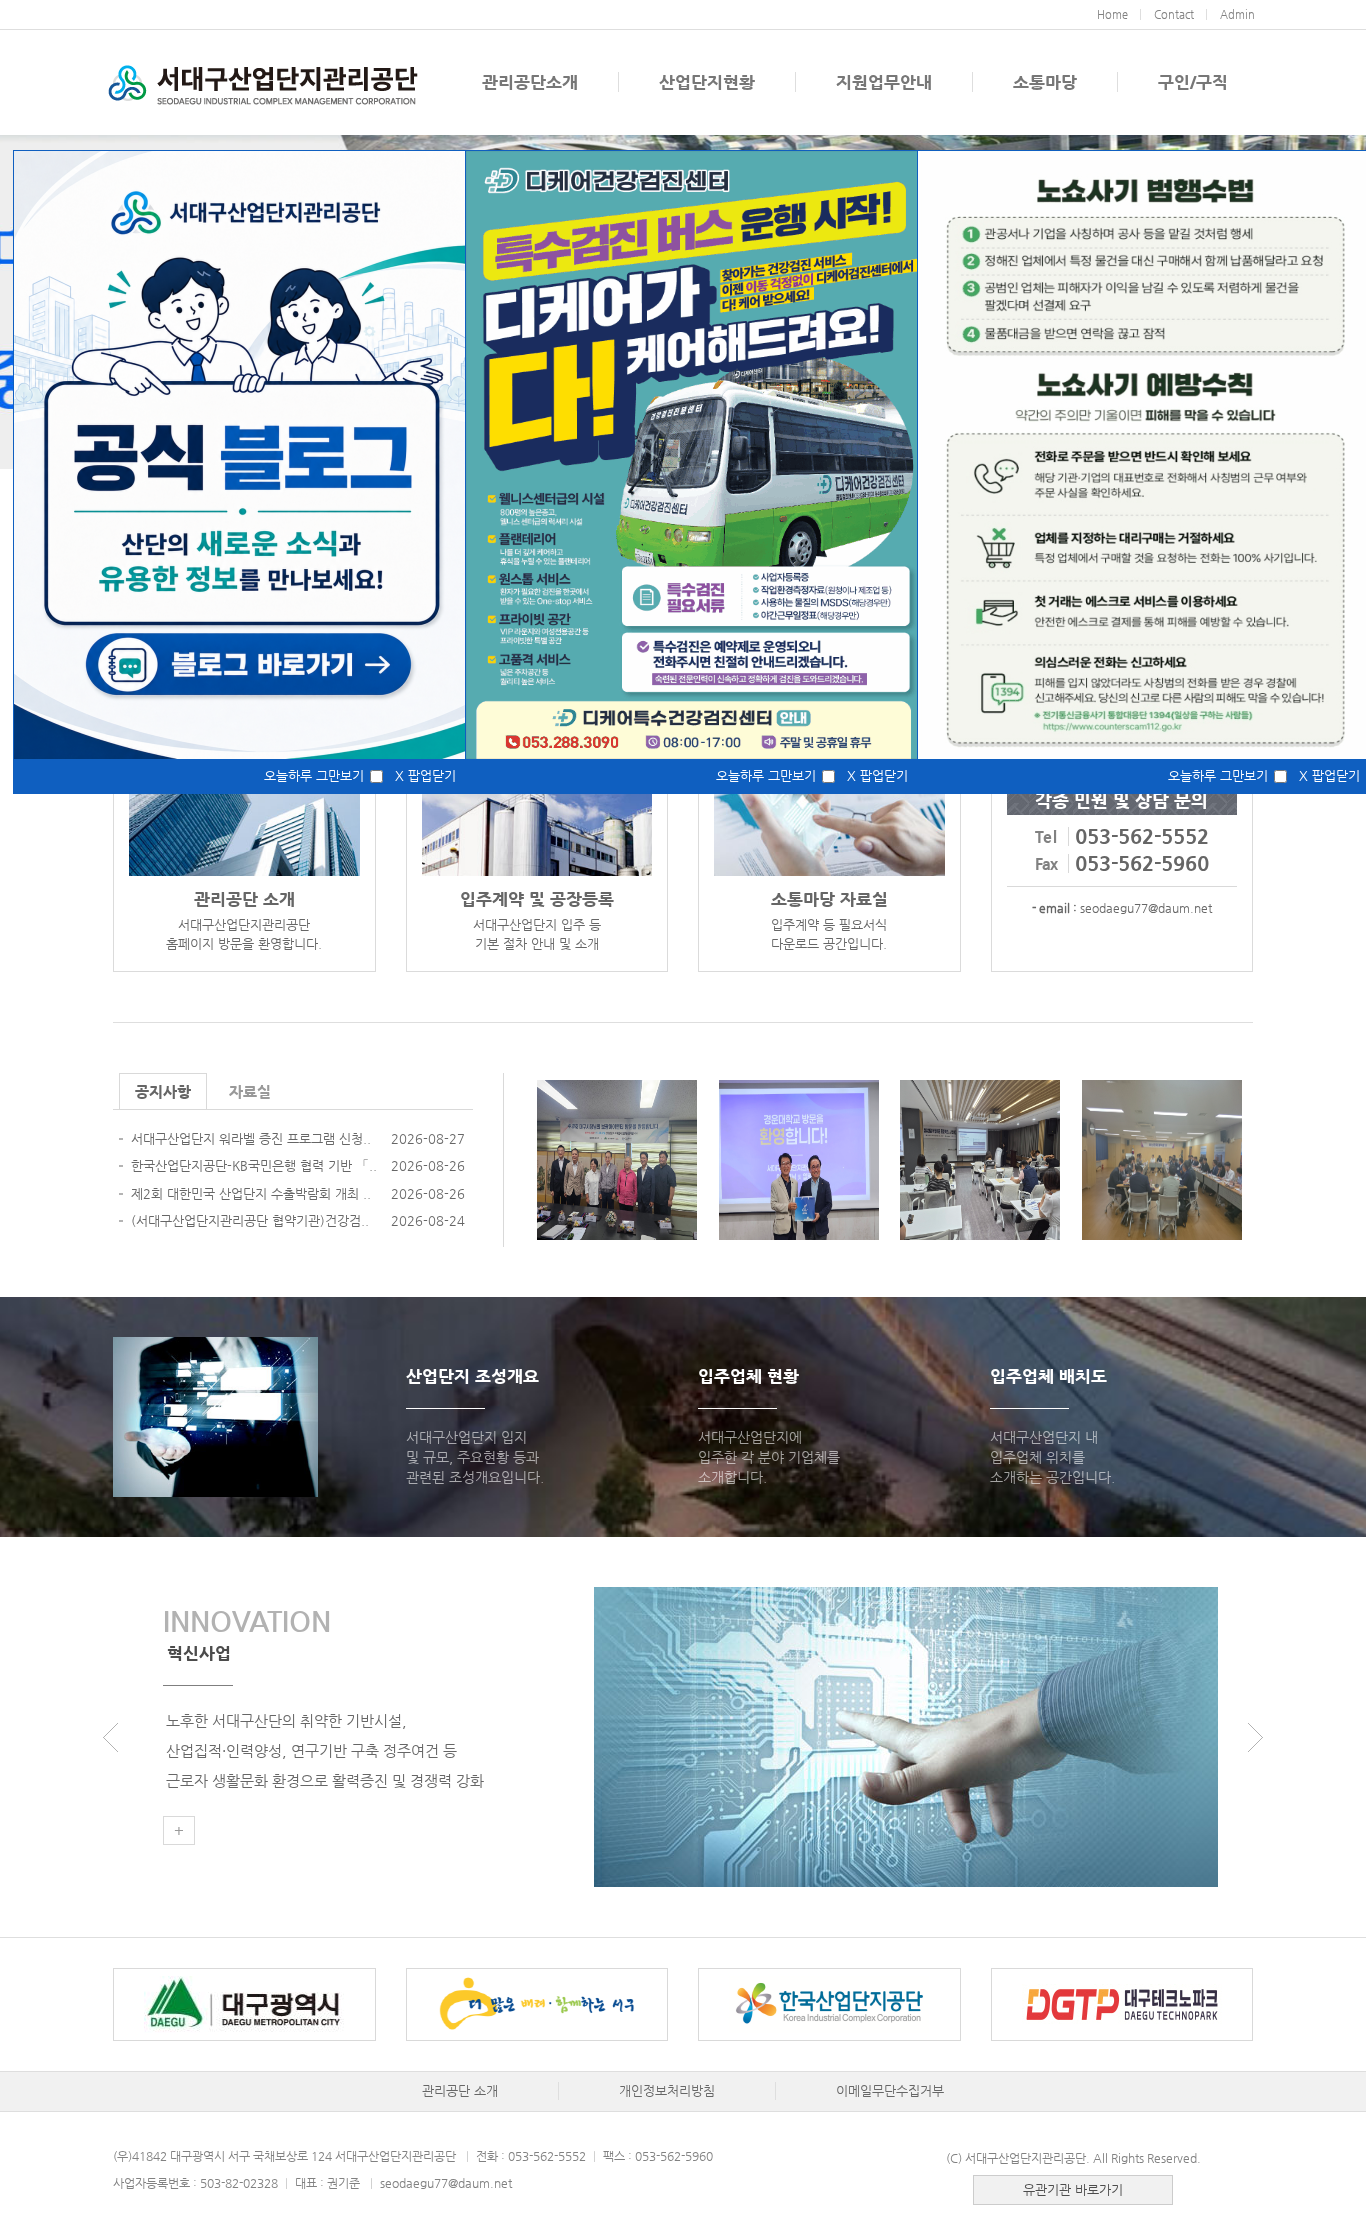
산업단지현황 (707, 82)
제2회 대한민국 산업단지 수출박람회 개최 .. (251, 1193)
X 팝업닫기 (425, 775)
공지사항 (163, 1091)
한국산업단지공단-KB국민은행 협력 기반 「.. (254, 1165)
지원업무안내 (884, 82)
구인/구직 (1193, 82)
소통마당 (1045, 82)
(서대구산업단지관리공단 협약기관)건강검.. (250, 1220)
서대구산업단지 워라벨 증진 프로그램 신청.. (251, 1138)
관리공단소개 (530, 82)
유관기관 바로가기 (1073, 2189)
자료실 (250, 1091)
